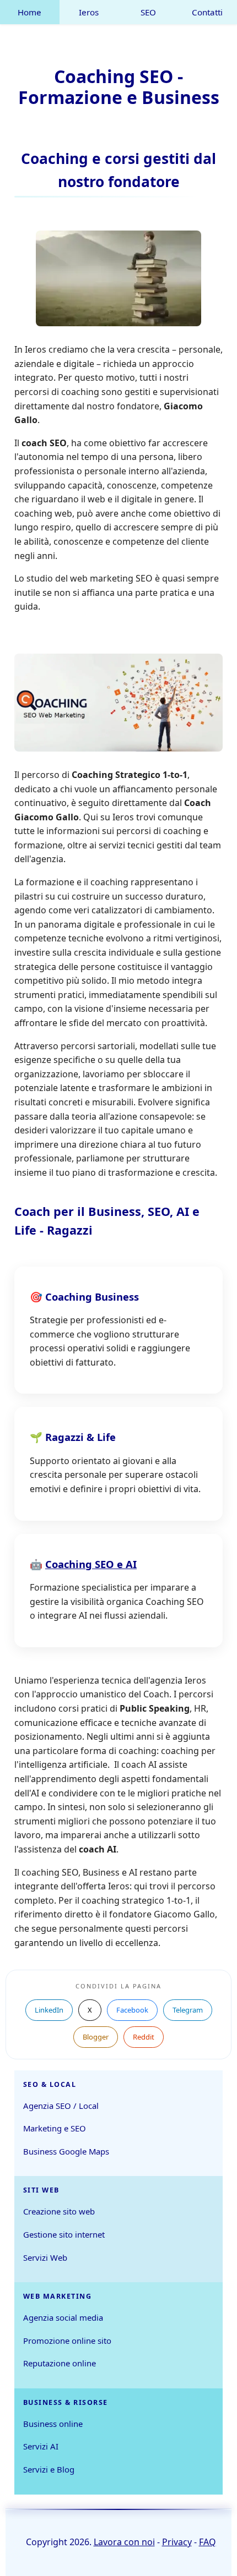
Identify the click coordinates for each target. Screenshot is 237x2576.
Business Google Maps (66, 2151)
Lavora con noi (124, 2542)
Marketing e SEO (55, 2128)
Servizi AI (41, 2446)
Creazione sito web (59, 2211)
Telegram (188, 2010)
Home (29, 12)
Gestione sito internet (64, 2234)
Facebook (132, 2010)
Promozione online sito (67, 2341)
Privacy (177, 2542)
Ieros (89, 12)
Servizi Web (45, 2257)
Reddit (144, 2037)
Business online (53, 2424)
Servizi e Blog (49, 2469)
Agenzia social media (63, 2317)
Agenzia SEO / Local (61, 2106)
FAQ (208, 2542)
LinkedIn (49, 2010)
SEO (148, 12)
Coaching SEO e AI (91, 1564)
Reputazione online (60, 2363)
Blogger (96, 2037)
